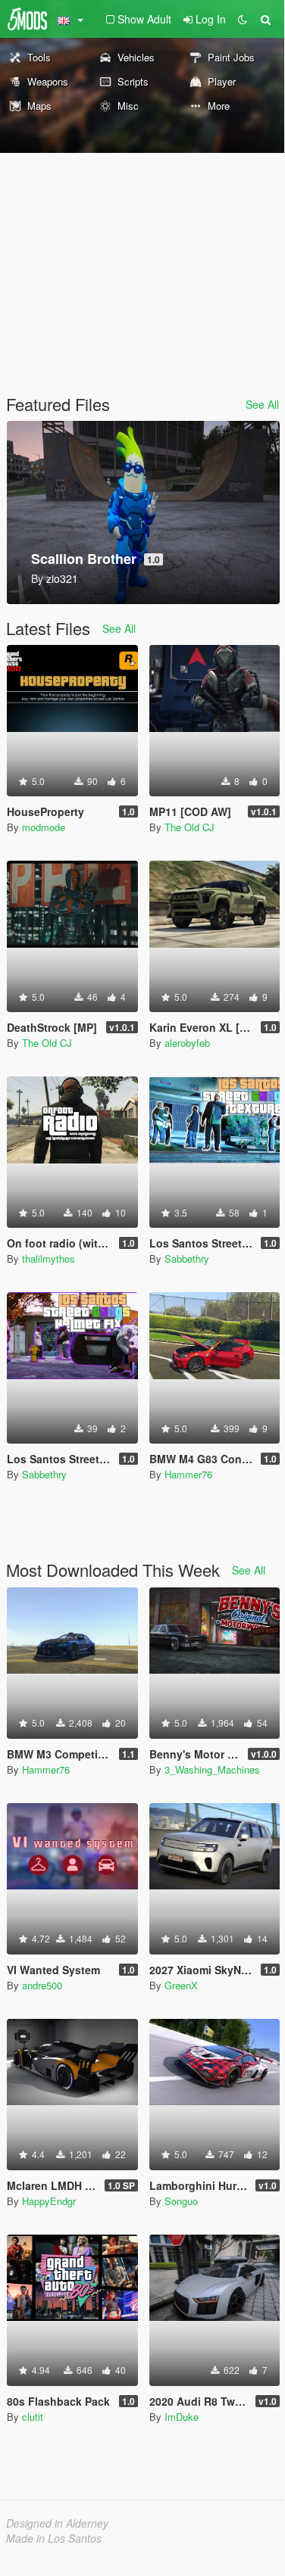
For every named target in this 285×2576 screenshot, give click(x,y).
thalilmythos (49, 1258)
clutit (33, 2417)
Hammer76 (188, 1474)
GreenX (181, 1985)
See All (262, 404)
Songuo (181, 2201)
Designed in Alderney (57, 2523)
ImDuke (182, 2417)
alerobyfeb (187, 1043)
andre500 (42, 1985)
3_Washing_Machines (212, 1769)
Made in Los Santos (54, 2538)
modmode (44, 827)
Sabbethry (187, 1258)
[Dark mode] (243, 19)
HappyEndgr (49, 2201)
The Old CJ (189, 827)
